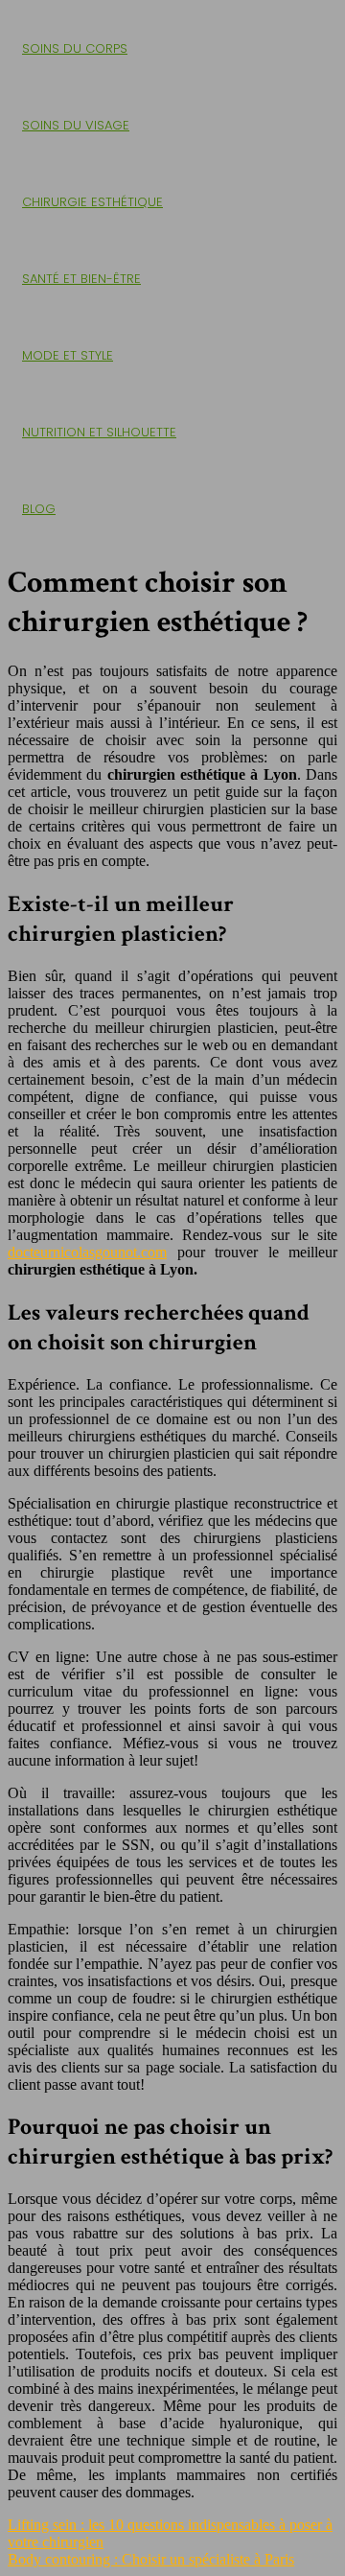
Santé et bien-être (81, 279)
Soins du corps (75, 48)
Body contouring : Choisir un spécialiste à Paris (151, 2559)
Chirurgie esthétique (92, 202)
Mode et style (68, 355)
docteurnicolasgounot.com (87, 1252)
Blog (39, 509)
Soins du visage (76, 125)
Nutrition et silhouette (99, 432)
